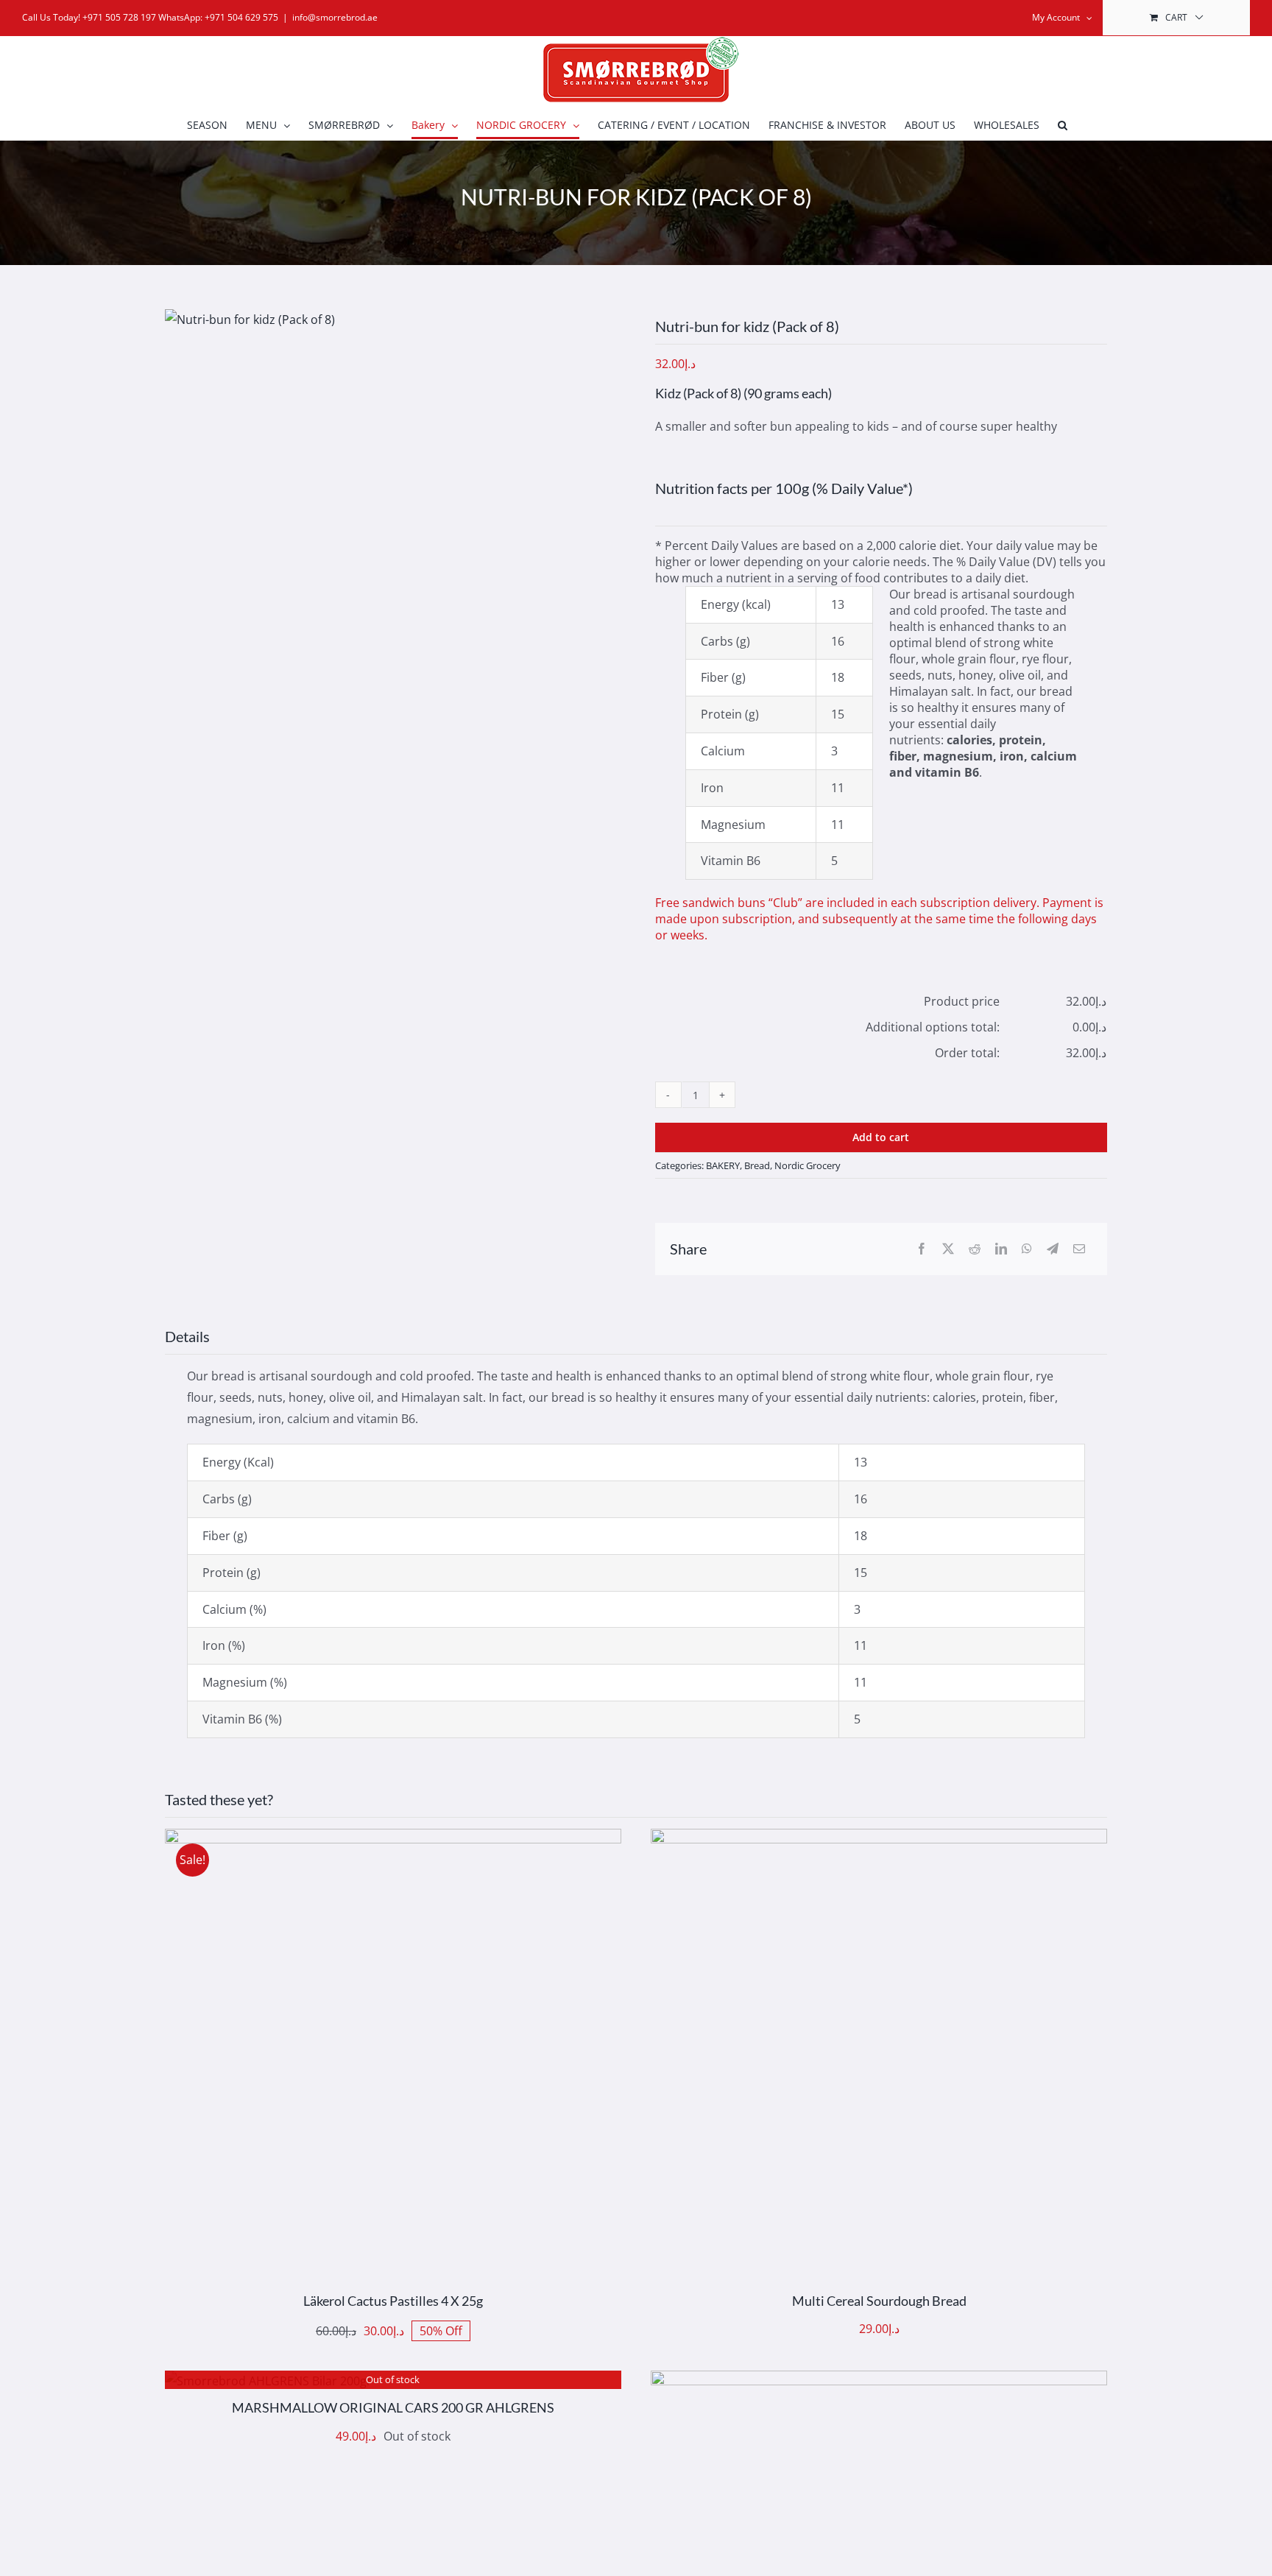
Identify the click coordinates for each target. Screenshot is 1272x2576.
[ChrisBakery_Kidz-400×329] (250, 320)
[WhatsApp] (1027, 1249)
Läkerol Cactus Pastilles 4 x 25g (393, 2301)
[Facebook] (922, 1249)
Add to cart (881, 1137)
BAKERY (723, 1165)
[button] (1063, 125)
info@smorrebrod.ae (335, 17)
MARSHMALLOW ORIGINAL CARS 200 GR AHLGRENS (393, 2407)
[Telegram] (1053, 1249)
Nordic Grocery (808, 1165)
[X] (948, 1249)
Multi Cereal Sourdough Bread (879, 2301)
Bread (757, 1165)
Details (437, 2060)
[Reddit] (975, 1249)
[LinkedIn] (1001, 1249)
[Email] (1079, 1249)
